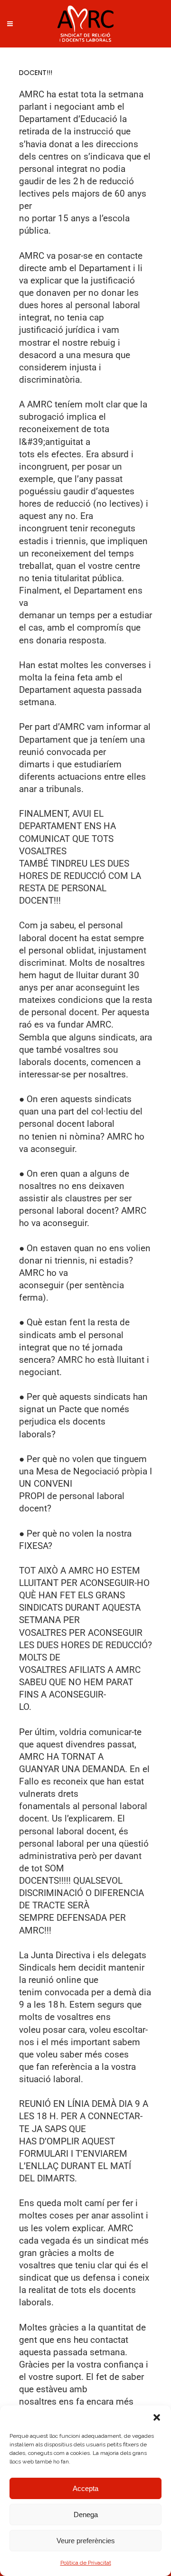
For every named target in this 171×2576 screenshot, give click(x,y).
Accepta (85, 2488)
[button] (157, 2417)
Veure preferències (86, 2541)
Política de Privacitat (86, 2563)
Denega (86, 2515)
